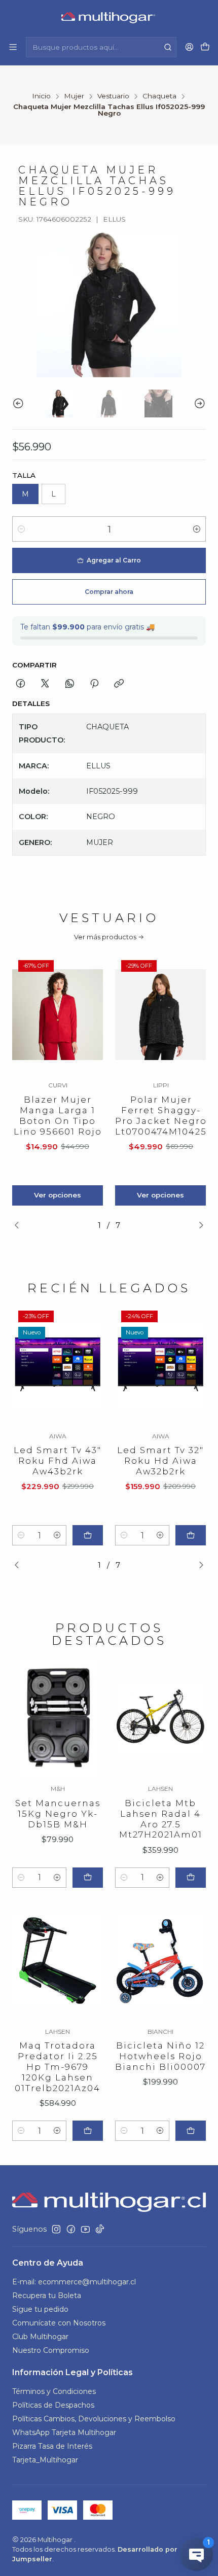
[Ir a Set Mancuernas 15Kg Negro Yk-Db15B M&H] (58, 1718)
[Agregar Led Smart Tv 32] (191, 1535)
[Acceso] (189, 47)
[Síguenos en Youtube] (85, 2229)
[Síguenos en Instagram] (56, 2229)
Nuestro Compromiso (51, 2350)
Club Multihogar (40, 2337)
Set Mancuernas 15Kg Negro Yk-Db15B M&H (58, 1814)
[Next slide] (198, 403)
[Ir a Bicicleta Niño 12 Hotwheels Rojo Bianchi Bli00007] (160, 1961)
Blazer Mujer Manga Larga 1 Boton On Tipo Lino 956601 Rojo (58, 1116)
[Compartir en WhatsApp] (70, 684)
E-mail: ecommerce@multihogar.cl (74, 2282)
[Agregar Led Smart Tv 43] (88, 1535)
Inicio (41, 96)
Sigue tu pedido (40, 2309)
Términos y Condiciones (54, 2391)
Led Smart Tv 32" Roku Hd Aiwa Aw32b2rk (160, 1461)
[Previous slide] (20, 403)
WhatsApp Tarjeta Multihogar (64, 2432)
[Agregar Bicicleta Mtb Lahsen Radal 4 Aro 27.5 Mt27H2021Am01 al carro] (191, 1878)
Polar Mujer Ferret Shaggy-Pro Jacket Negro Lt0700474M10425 (161, 1116)
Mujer (74, 96)
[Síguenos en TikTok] (100, 2229)
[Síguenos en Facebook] (71, 2229)
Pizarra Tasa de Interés (52, 2446)
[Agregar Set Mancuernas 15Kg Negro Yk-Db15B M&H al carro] (88, 1878)
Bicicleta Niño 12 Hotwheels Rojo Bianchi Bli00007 (160, 2056)
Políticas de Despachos (53, 2405)
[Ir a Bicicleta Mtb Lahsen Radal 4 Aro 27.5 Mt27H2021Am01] (160, 1718)
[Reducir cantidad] (21, 529)
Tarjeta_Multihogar (45, 2460)
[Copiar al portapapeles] (119, 684)
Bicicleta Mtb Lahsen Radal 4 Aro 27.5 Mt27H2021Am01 (161, 1819)
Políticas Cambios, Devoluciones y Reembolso (94, 2419)
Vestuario (113, 96)
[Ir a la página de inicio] (109, 18)
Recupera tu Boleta (47, 2296)
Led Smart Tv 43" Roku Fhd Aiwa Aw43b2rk (58, 1461)
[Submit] (168, 47)
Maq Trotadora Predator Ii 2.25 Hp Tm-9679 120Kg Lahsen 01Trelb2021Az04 (58, 2067)
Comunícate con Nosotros (59, 2323)
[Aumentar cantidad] (197, 529)
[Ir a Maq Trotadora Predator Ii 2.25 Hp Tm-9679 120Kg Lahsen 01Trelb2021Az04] (58, 1961)
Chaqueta (159, 96)
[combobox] (101, 47)
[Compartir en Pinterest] (94, 684)
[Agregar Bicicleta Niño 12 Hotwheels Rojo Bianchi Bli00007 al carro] (191, 2131)
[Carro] (205, 47)
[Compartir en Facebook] (21, 684)
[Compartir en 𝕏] (45, 684)
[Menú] (13, 47)
